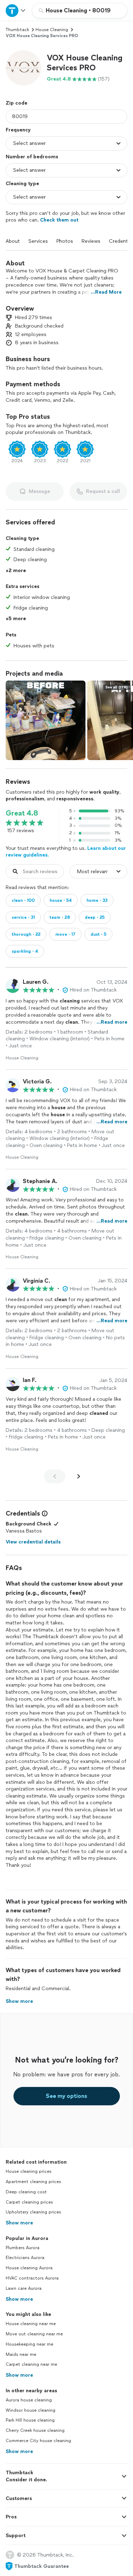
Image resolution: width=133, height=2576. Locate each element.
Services (38, 241)
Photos (65, 241)
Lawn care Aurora (24, 2288)
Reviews (91, 241)
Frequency (18, 130)
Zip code (16, 103)
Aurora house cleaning (29, 2400)
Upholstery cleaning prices (33, 2212)
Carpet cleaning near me (31, 2364)
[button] (23, 68)
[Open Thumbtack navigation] (16, 10)
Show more (19, 2223)
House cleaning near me (31, 2324)
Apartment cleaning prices (33, 2182)
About (13, 241)
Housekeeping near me (29, 2344)
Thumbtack (17, 30)
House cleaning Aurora (29, 2268)
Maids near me (21, 2354)
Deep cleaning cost (26, 2192)
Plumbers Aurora (23, 2248)
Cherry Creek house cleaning (35, 2430)
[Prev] (55, 1476)
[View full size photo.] (46, 720)
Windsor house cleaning (31, 2410)
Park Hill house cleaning (30, 2420)
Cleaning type (22, 184)
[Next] (79, 1476)
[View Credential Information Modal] (44, 1513)
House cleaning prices (29, 2171)
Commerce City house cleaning (38, 2441)
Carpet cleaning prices (29, 2202)
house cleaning (52, 30)
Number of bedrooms (32, 157)
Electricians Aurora (25, 2258)
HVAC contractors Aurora (32, 2278)
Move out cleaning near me (34, 2334)
